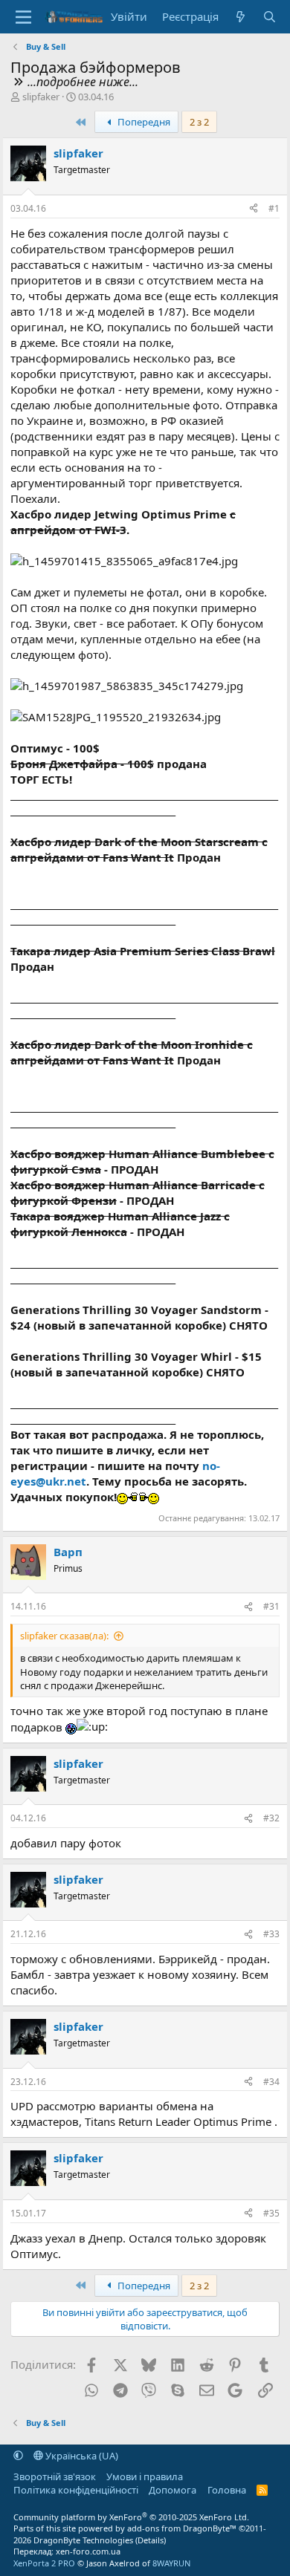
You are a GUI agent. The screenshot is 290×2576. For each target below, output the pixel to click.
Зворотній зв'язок (55, 2476)
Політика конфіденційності (76, 2490)
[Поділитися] (254, 209)
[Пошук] (270, 17)
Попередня (143, 122)
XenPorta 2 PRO (44, 2563)
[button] (18, 2456)
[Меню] (23, 17)
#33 (271, 1934)
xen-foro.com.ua (88, 2551)
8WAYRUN (171, 2563)
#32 (271, 1818)
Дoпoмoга (173, 2490)
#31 (271, 1606)
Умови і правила (145, 2476)
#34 (271, 2082)
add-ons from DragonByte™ (182, 2528)
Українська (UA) (81, 2456)
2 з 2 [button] (199, 122)
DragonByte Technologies (83, 2540)
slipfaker (41, 97)
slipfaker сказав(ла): (64, 1636)
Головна (227, 2490)
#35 (271, 2213)
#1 (274, 208)
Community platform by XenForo (131, 2517)
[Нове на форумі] (241, 17)
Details (151, 2540)
